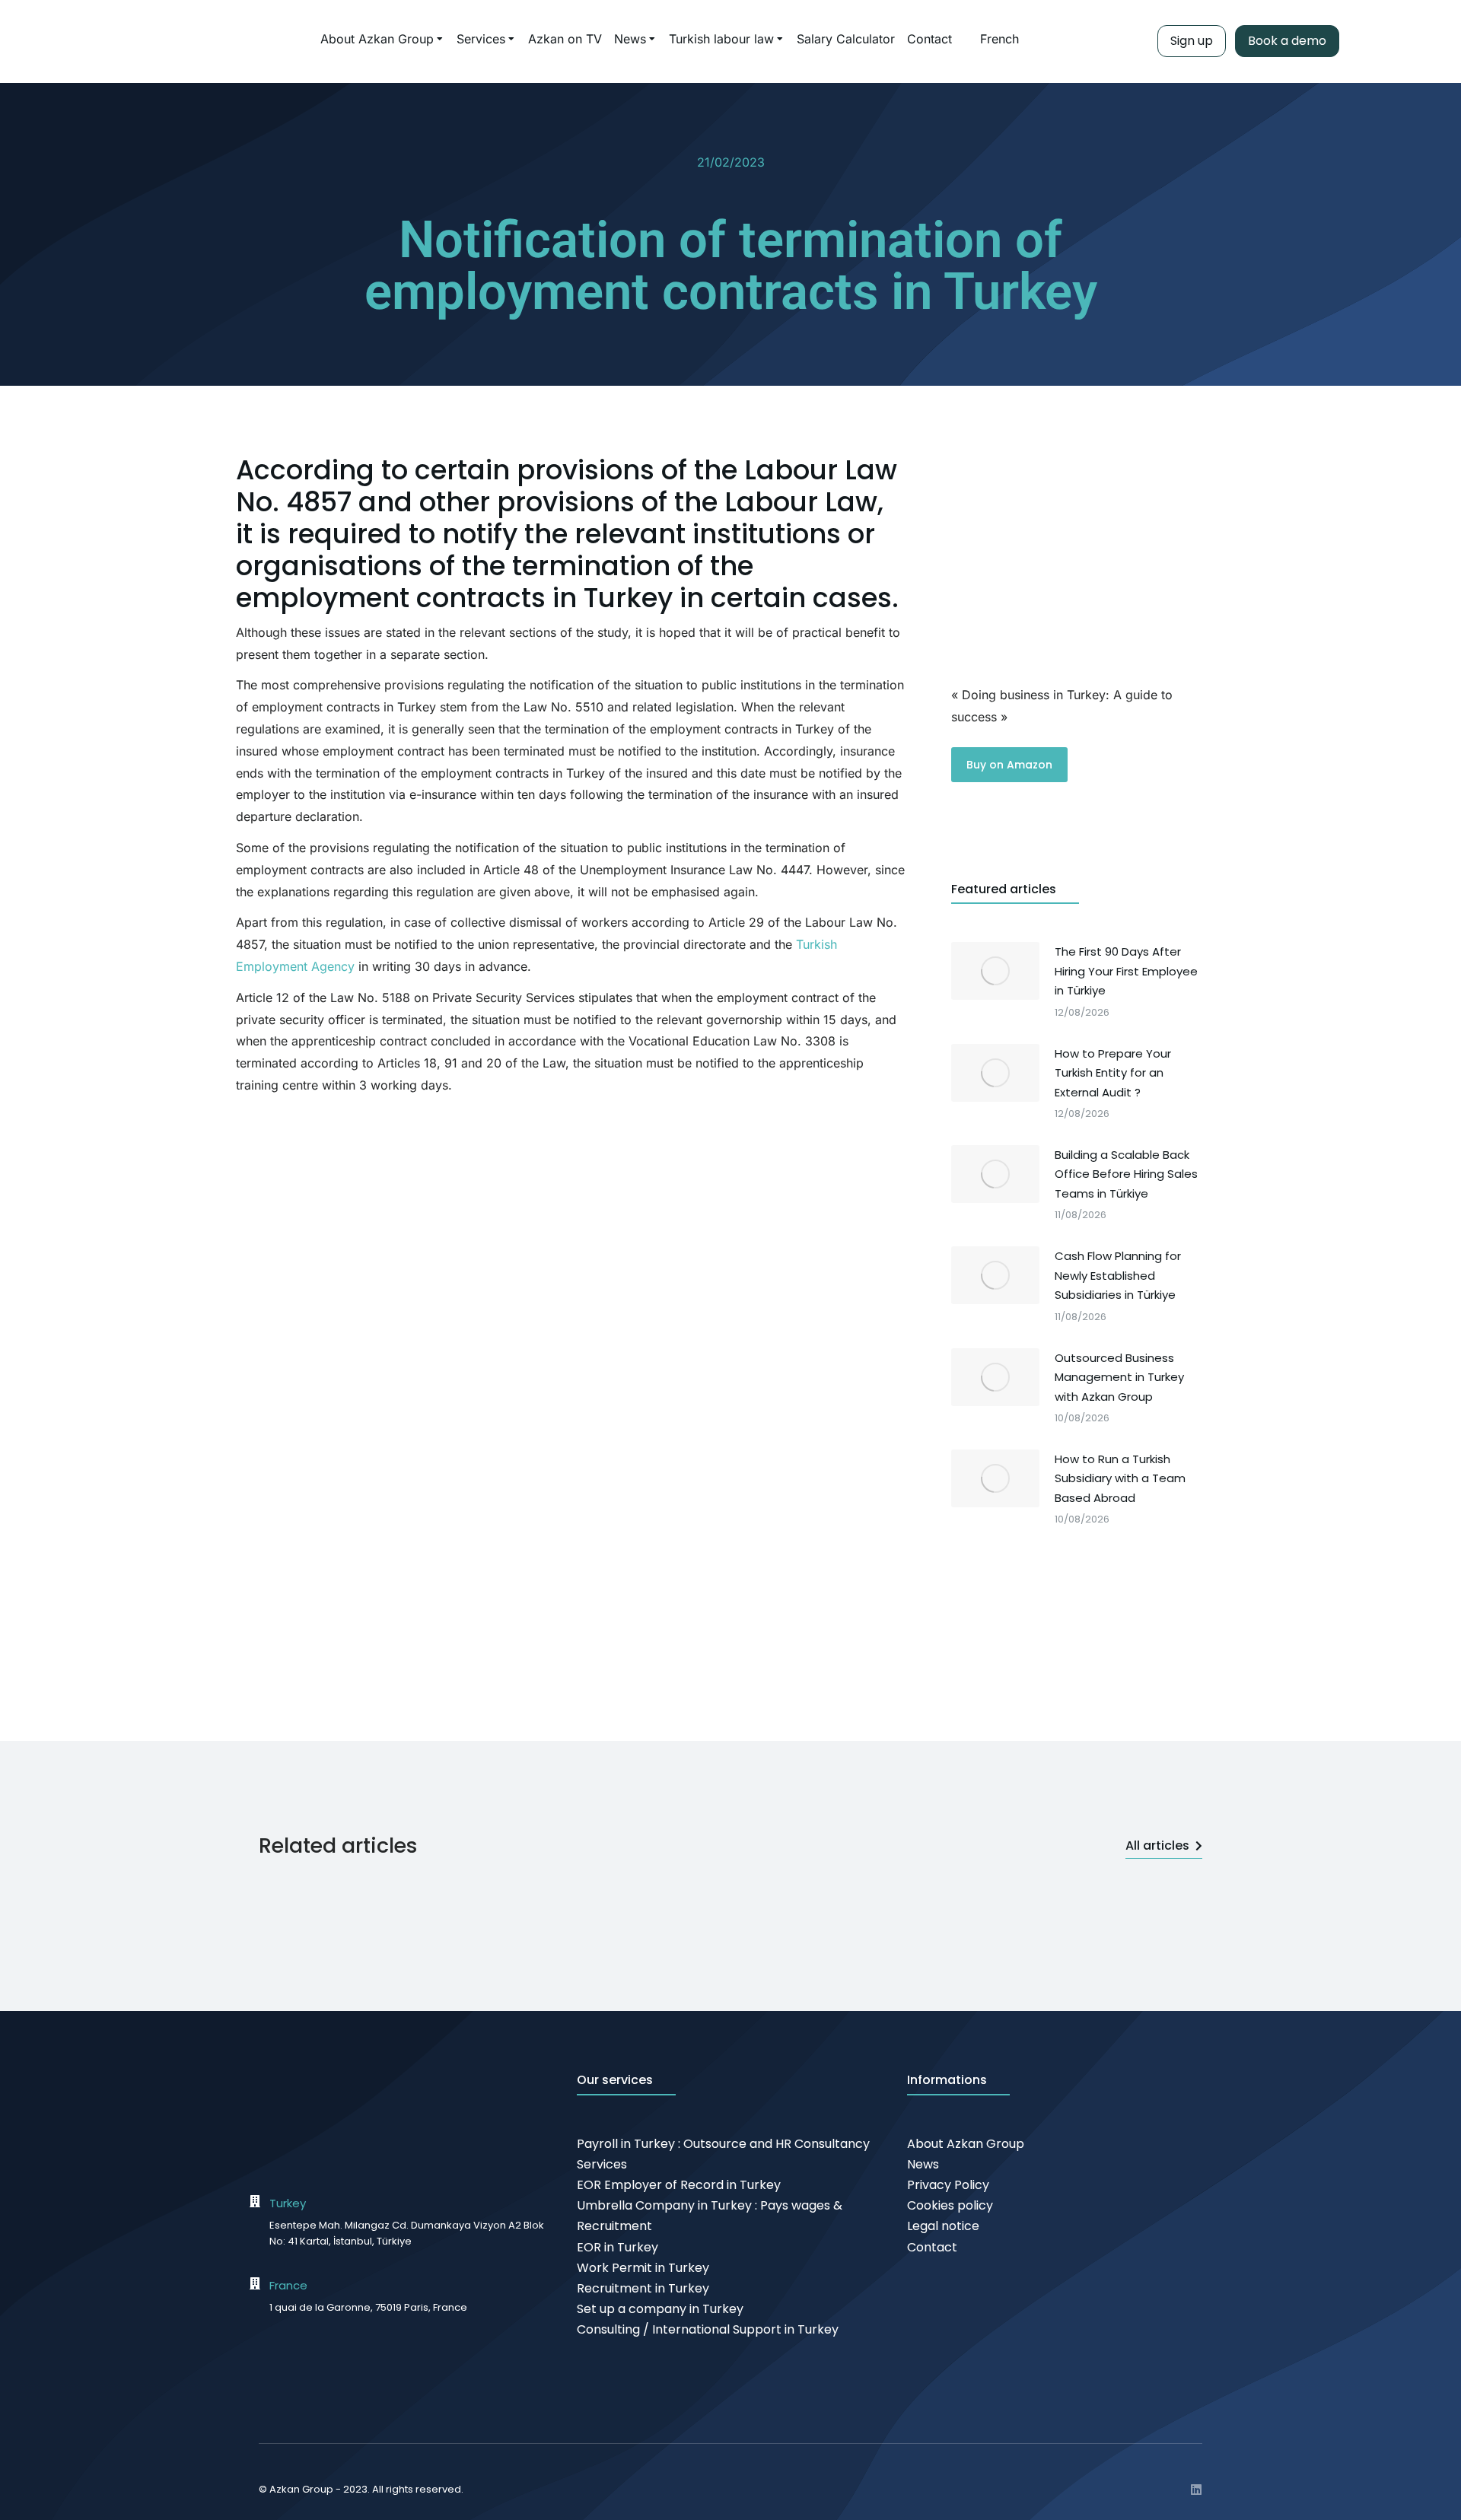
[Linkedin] (1196, 2490)
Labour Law (821, 470)
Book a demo (1287, 41)
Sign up (1192, 41)
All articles (1157, 1845)
